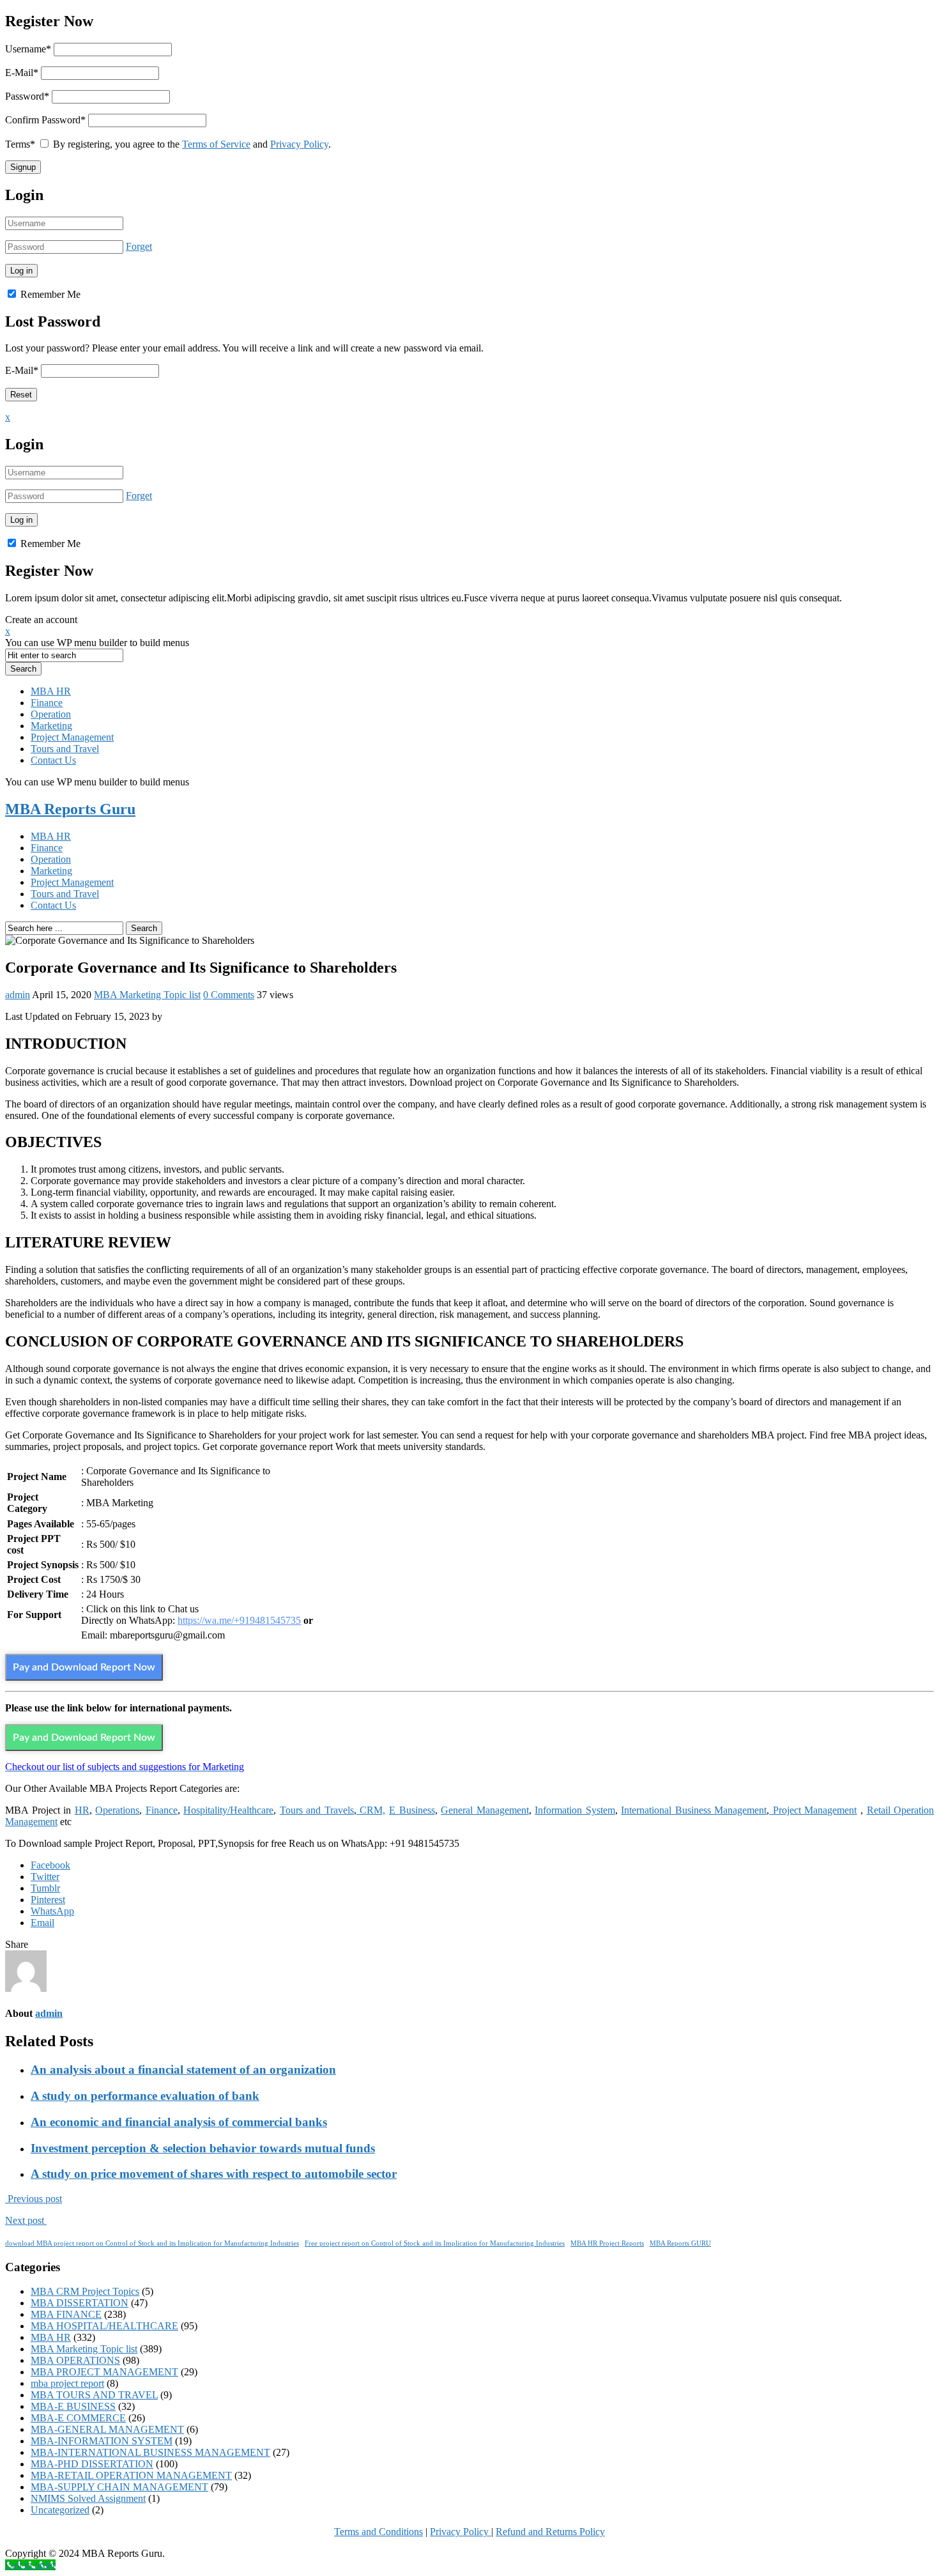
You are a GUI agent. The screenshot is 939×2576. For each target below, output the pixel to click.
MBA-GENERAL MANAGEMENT (107, 2429)
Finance (47, 703)
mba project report (67, 2383)
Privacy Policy (299, 144)
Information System (575, 1810)
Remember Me (49, 294)
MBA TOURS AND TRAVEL (94, 2395)
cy (485, 2532)
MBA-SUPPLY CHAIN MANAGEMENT (119, 2487)
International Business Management (694, 1810)
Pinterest (48, 1900)
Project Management (72, 737)
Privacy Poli (454, 2532)
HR (82, 1810)
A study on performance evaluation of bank (145, 2096)
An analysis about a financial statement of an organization (183, 2070)
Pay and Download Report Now (84, 1667)
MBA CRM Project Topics (85, 2291)
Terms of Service (216, 144)
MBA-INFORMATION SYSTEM (102, 2441)
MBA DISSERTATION (80, 2303)
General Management (485, 1810)
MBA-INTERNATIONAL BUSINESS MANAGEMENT (150, 2452)
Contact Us (53, 760)
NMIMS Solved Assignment (88, 2498)
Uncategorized (60, 2510)
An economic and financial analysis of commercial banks (179, 2122)
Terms (20, 144)
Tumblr (45, 1888)
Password (27, 96)
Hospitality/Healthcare (228, 1810)
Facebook (50, 1865)
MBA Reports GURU (680, 2243)
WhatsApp (52, 1911)
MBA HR (51, 691)
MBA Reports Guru (70, 809)
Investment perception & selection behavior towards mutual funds (203, 2148)
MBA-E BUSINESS (73, 2406)
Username (28, 49)
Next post (26, 2220)
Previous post (34, 2199)
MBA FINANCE (66, 2314)
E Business (412, 1810)
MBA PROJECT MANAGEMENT (104, 2372)
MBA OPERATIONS (75, 2360)
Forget (139, 246)
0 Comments (229, 995)
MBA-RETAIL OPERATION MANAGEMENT (131, 2475)
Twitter (45, 1877)
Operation (51, 714)
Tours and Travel (65, 749)
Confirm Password (45, 120)
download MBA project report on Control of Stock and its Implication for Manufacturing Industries (152, 2243)
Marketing (51, 726)
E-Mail (22, 73)
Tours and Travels (317, 1810)
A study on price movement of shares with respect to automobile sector (214, 2174)
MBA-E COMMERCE (78, 2418)
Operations (117, 1810)
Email (42, 1923)
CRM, (371, 1810)
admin (18, 995)
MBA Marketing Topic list (147, 995)
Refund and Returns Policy (550, 2532)
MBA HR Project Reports (607, 2243)
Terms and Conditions (378, 2532)
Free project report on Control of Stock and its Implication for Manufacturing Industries (435, 2243)
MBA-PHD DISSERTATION (92, 2464)
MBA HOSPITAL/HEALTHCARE (104, 2326)
